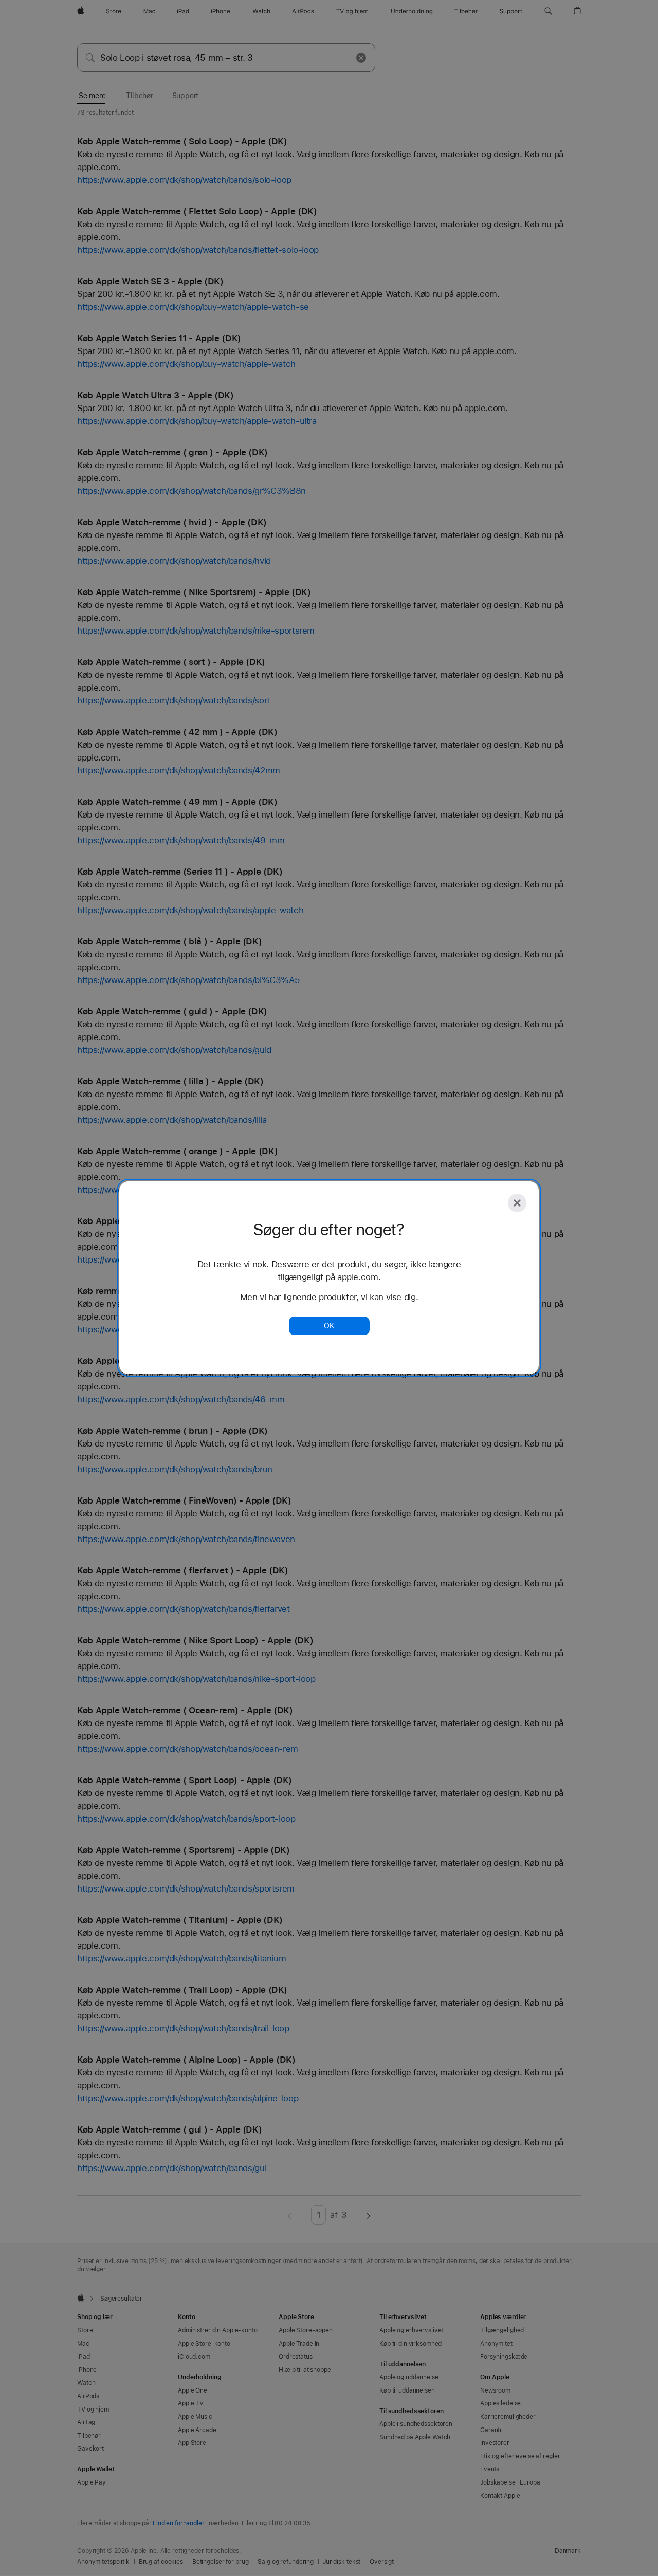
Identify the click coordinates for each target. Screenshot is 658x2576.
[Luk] (517, 1203)
